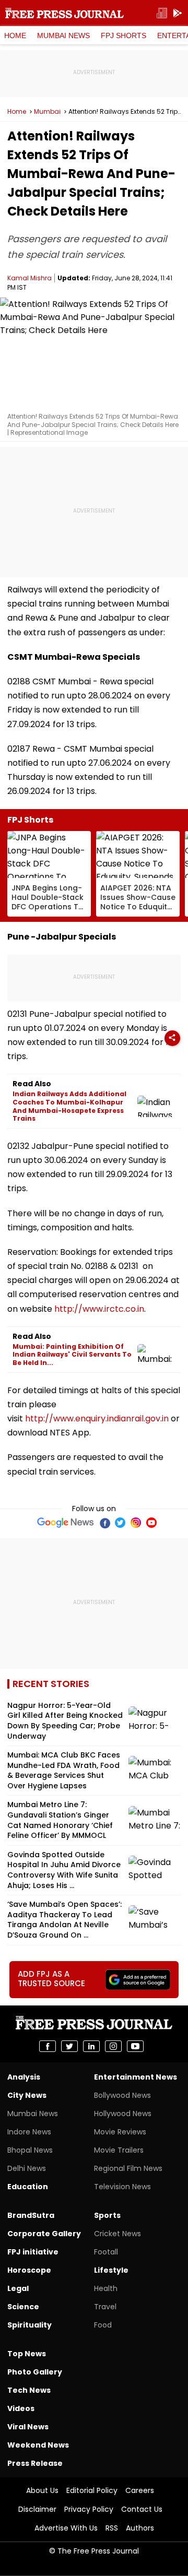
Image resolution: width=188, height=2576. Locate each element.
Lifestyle (111, 2270)
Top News (27, 2354)
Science (23, 2307)
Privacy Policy (89, 2509)
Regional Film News (128, 2168)
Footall (106, 2252)
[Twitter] (120, 1523)
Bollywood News (122, 2095)
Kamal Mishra (30, 278)
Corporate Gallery (44, 2234)
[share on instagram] (113, 2046)
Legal (18, 2288)
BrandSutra (31, 2215)
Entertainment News (136, 2077)
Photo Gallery (35, 2372)
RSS (112, 2528)
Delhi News (27, 2168)
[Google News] (66, 1523)
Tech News (29, 2390)
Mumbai (47, 112)
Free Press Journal (64, 13)
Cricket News (118, 2234)
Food (103, 2325)
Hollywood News (123, 2114)
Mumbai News (63, 35)
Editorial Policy (92, 2490)
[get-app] (178, 13)
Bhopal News (30, 2150)
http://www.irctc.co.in (99, 1309)
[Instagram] (136, 1523)
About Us (42, 2490)
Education (28, 2187)
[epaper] (162, 13)
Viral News (28, 2427)
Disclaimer (37, 2509)
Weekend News (38, 2445)
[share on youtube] (135, 2046)
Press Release (35, 2463)
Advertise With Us (66, 2528)
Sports (107, 2215)
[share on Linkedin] (91, 2046)
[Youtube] (151, 1523)
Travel (105, 2307)
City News (27, 2095)
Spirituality (30, 2325)
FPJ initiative (33, 2252)
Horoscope (29, 2270)
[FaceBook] (104, 1523)
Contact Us (142, 2509)
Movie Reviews (120, 2132)
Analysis (24, 2077)
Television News (122, 2187)
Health (106, 2288)
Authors (140, 2528)
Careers (140, 2490)
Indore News (29, 2132)
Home (15, 35)
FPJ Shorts (124, 35)
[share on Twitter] (69, 2046)
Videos (21, 2408)
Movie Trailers (119, 2150)
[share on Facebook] (48, 2046)
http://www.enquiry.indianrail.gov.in (97, 1418)
